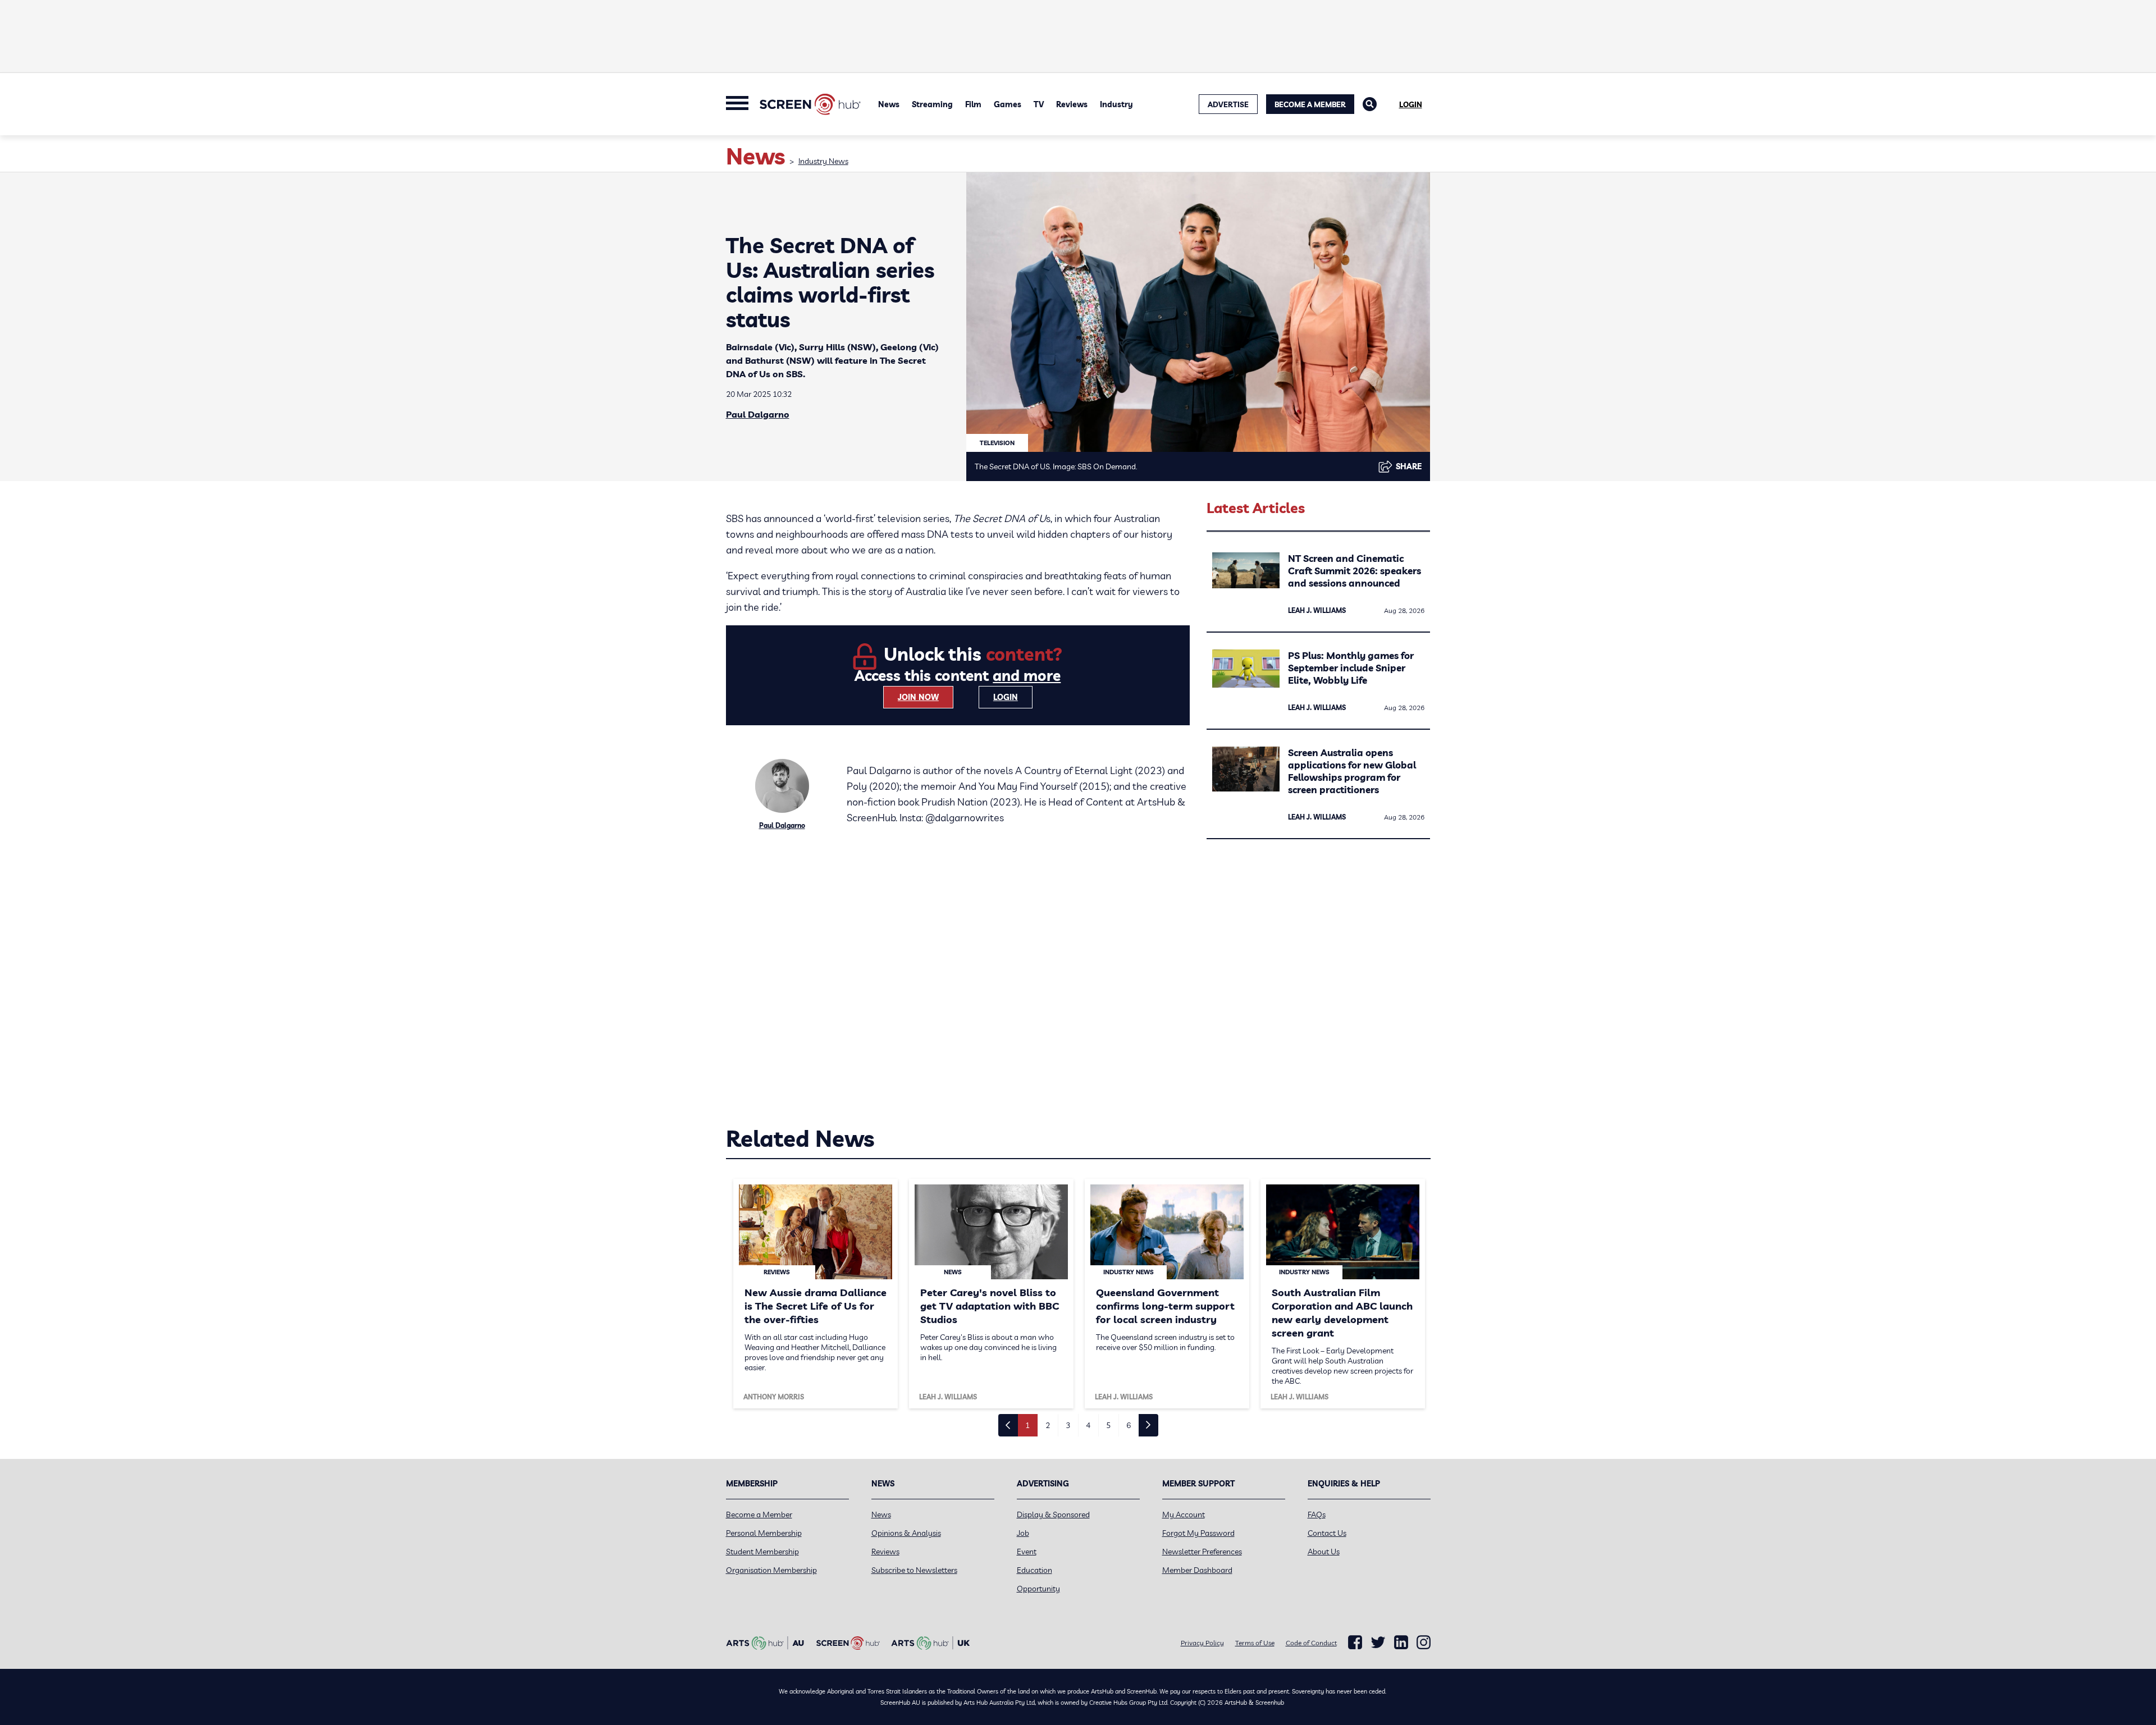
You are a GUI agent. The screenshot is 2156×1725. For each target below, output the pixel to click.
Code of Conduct (1311, 1643)
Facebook (1355, 1642)
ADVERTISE (1228, 104)
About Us (1324, 1552)
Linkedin (1401, 1642)
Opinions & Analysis (906, 1533)
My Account (1184, 1514)
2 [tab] (1048, 1425)
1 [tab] (1027, 1425)
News (889, 104)
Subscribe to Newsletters (914, 1570)
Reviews (1072, 104)
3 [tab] (1068, 1425)
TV (1039, 104)
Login (1411, 104)
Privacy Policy (1202, 1643)
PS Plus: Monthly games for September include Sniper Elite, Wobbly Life (1351, 668)
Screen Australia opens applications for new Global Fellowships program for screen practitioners (1352, 771)
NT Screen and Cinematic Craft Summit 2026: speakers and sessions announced (1355, 571)
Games (1008, 104)
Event (1027, 1552)
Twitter (1378, 1642)
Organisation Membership (771, 1570)
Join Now (918, 697)
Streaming (932, 104)
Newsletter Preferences (1202, 1552)
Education (1034, 1570)
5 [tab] (1108, 1425)
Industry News (823, 161)
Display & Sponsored (1053, 1514)
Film (973, 104)
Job (1023, 1533)
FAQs (1317, 1514)
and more (1027, 676)
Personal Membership (764, 1533)
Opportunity (1038, 1589)
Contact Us (1327, 1533)
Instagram (1424, 1642)
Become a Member (1310, 104)
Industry (1116, 104)
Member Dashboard (1197, 1570)
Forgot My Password (1198, 1533)
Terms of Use (1255, 1643)
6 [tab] (1129, 1425)
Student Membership (762, 1552)
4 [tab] (1088, 1425)
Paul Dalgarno (758, 414)
